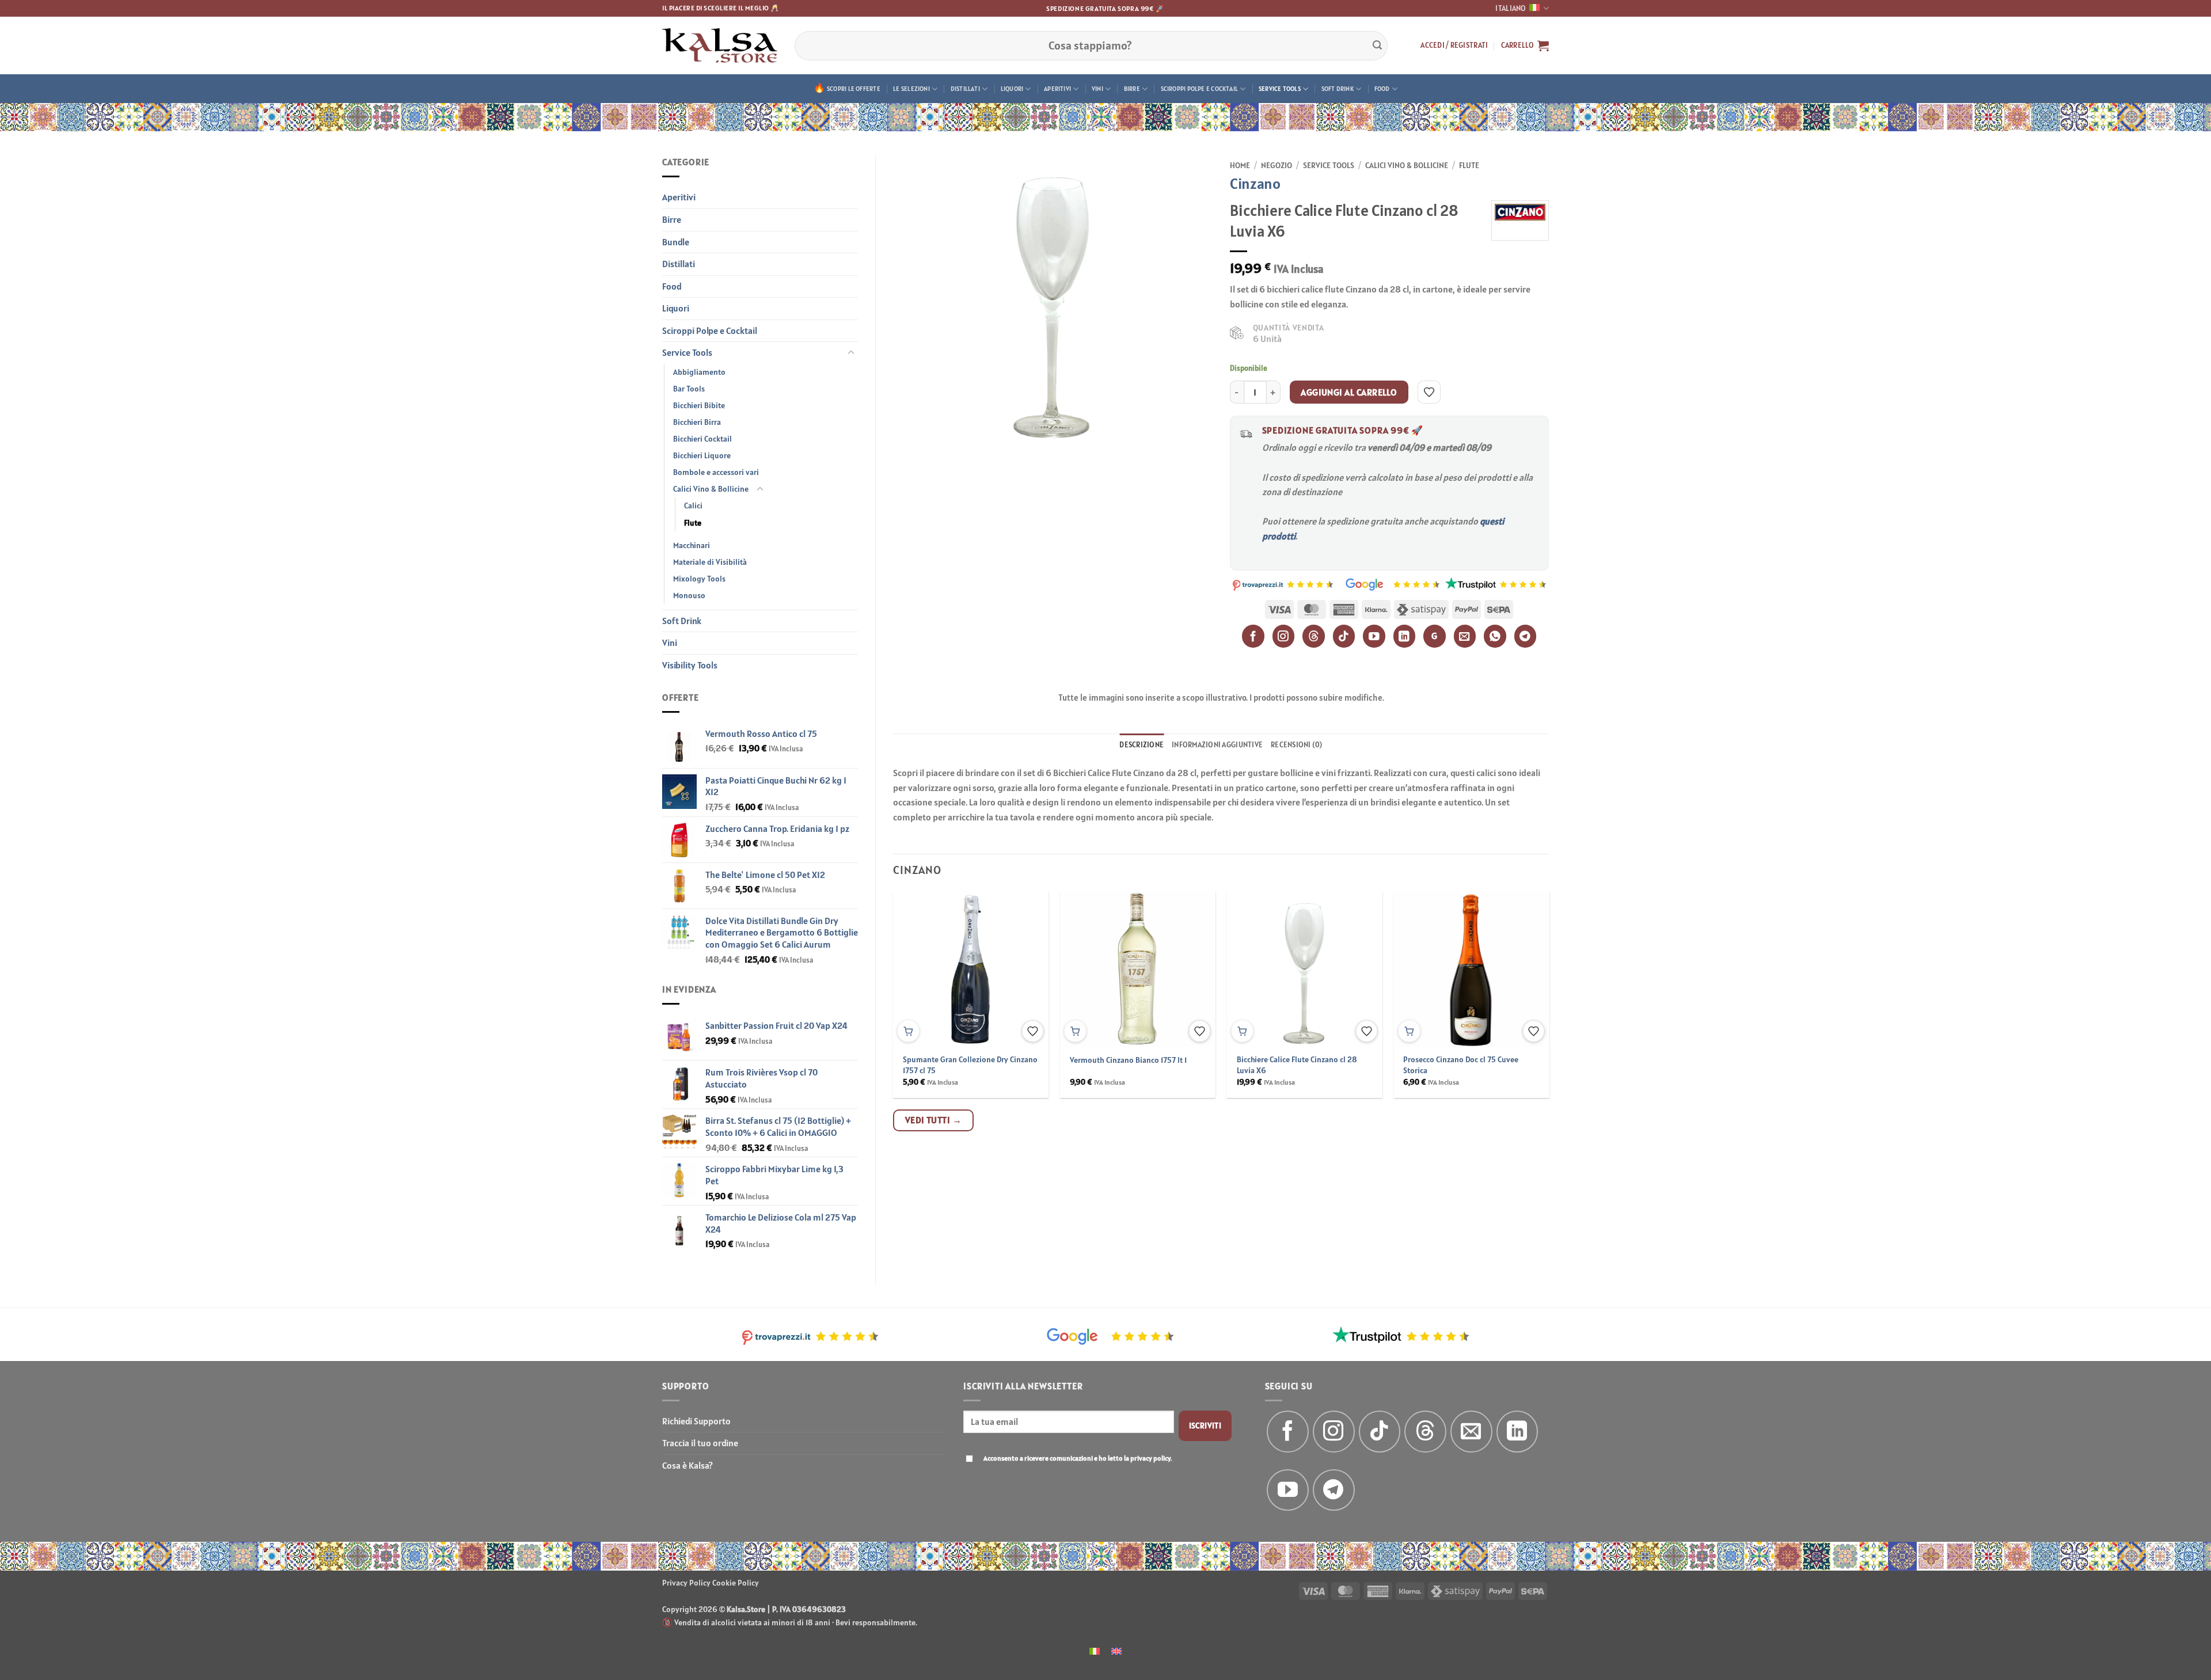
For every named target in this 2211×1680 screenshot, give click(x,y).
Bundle (676, 242)
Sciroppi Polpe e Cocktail (1200, 89)
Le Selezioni (911, 89)
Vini (1097, 89)
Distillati (965, 89)
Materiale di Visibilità (710, 562)
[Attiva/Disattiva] (851, 353)
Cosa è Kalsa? (687, 1465)
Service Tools (1280, 89)
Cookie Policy (736, 1583)
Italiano (1511, 8)
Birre (1132, 89)
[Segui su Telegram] (1334, 1490)
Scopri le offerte (854, 89)
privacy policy (1150, 1458)
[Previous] (915, 967)
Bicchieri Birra (697, 422)
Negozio (1277, 165)
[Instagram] (1284, 636)
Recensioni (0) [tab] (1297, 745)
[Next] (1527, 967)
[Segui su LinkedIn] (1517, 1432)
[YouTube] (1374, 636)
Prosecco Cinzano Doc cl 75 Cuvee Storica (1461, 1065)
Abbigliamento (699, 372)
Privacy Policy (686, 1583)
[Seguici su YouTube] (1288, 1490)
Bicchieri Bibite (699, 405)
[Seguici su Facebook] (1288, 1432)
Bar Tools (689, 389)
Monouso (689, 595)
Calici (693, 505)
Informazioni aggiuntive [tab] (1217, 745)
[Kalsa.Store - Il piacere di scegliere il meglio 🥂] (720, 45)
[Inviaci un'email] (1471, 1432)
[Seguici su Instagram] (1334, 1432)
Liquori (1012, 89)
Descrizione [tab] (1141, 745)
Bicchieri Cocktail (702, 439)
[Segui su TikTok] (1380, 1432)
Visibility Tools (690, 665)
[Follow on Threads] (1425, 1432)
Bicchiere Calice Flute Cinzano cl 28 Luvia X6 (1297, 1065)
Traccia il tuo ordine (700, 1443)
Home (1240, 165)
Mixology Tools (699, 579)
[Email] (1465, 636)
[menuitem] (1095, 1650)
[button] (1454, 45)
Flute (693, 523)
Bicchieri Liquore (702, 455)
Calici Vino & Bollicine (711, 489)
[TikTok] (1344, 636)
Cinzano (1255, 183)
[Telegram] (1526, 636)
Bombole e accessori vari (716, 472)
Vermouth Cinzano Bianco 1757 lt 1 (1128, 1060)
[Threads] (1314, 636)
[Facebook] (1253, 636)
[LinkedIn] (1405, 636)
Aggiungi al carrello (1349, 392)
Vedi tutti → (934, 1120)
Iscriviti (1205, 1426)
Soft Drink (1338, 89)
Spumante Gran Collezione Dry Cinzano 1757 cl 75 (970, 1065)
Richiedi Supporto (696, 1421)
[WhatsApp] (1495, 636)
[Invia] (1377, 45)
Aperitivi (1057, 89)
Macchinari (692, 545)
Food (1382, 89)
